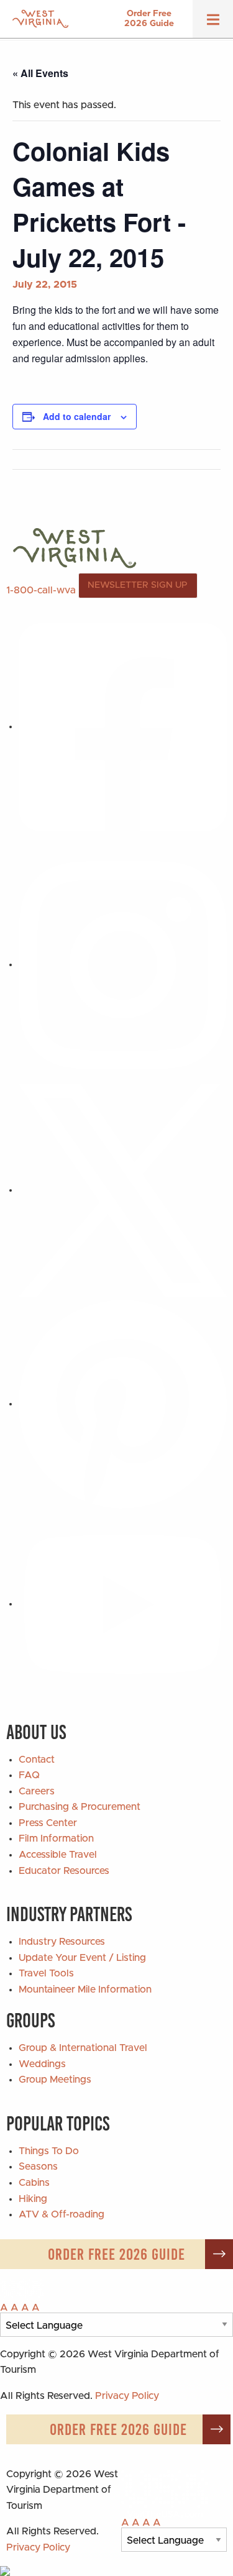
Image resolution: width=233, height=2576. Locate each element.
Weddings (42, 2064)
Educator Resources (64, 1871)
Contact (37, 1760)
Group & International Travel (83, 2048)
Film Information (56, 1838)
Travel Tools (46, 1973)
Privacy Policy (127, 2396)
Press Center (48, 1823)
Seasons (38, 2167)
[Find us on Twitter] (123, 1190)
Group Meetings (55, 2080)
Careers (37, 1791)
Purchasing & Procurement (80, 1807)
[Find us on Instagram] (123, 964)
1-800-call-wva (41, 590)
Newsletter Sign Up (138, 585)
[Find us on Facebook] (123, 726)
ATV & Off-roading (62, 2214)
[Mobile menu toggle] (213, 24)
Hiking (33, 2199)
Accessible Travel (58, 1855)
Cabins (34, 2183)
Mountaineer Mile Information (85, 1989)
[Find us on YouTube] (123, 1604)
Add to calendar (77, 416)
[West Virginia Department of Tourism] (40, 19)
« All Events (40, 73)
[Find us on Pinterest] (123, 1404)
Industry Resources (62, 1942)
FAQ (29, 1775)
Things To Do (49, 2151)
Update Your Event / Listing (82, 1958)
